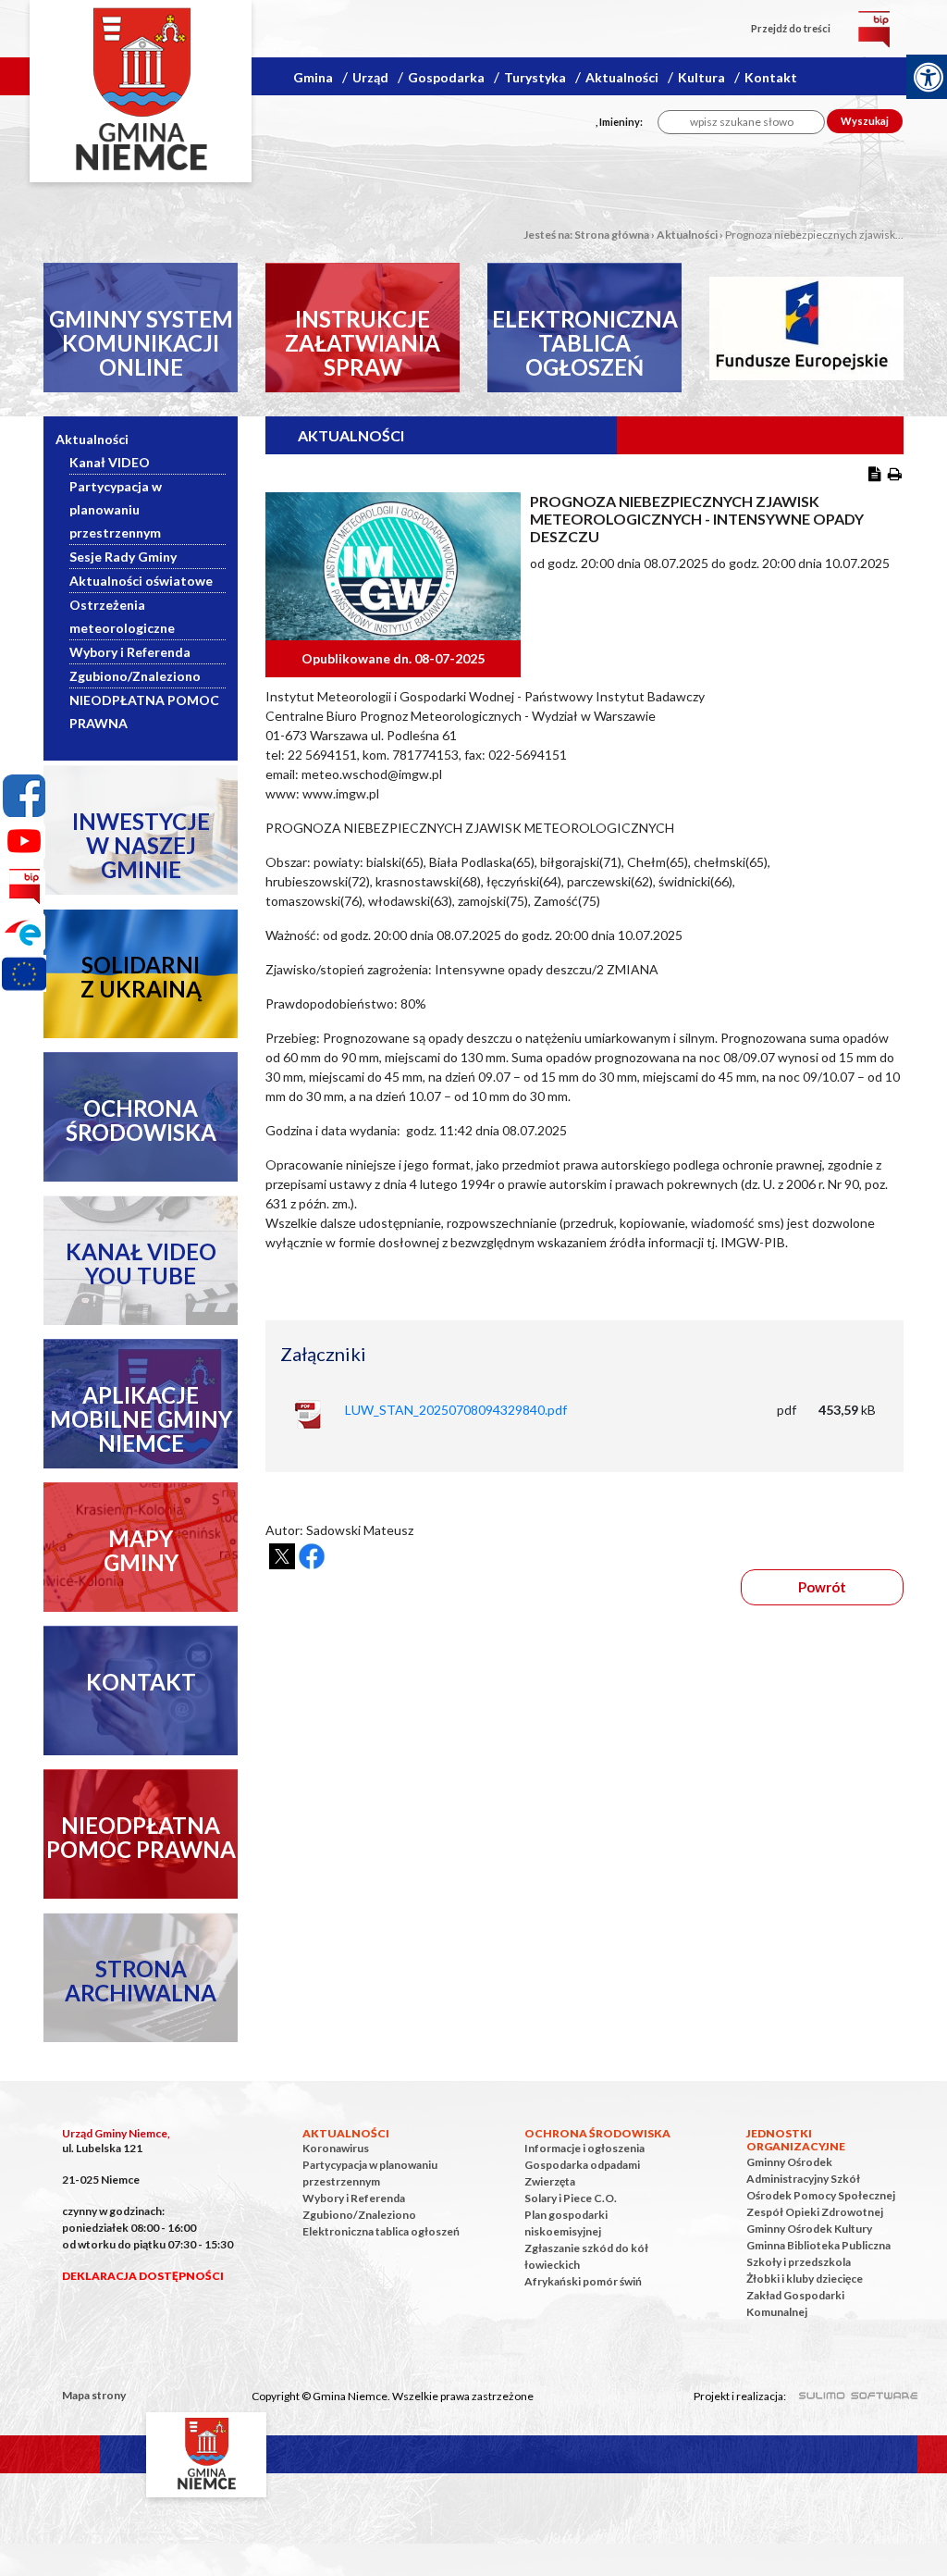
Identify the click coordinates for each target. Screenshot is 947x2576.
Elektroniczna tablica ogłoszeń (381, 2231)
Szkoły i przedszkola (799, 2262)
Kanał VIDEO (110, 462)
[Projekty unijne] (24, 977)
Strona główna (612, 235)
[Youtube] (24, 841)
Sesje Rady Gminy (123, 557)
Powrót (822, 1587)
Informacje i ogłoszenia (584, 2148)
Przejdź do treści (791, 28)
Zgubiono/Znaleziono (135, 676)
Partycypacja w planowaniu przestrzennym (116, 509)
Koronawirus (336, 2148)
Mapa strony (94, 2395)
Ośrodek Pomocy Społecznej (821, 2195)
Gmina (313, 77)
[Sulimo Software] (848, 2393)
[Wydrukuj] (895, 473)
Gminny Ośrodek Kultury (809, 2229)
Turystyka (537, 77)
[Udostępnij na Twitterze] (282, 1556)
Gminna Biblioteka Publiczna (818, 2245)
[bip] (874, 28)
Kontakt (771, 77)
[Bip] (24, 886)
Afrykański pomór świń (583, 2281)
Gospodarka (446, 77)
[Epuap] (24, 932)
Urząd (370, 77)
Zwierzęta (550, 2181)
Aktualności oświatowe (141, 581)
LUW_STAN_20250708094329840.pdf (456, 1410)
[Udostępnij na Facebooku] (312, 1556)
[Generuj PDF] (875, 473)
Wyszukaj (865, 121)
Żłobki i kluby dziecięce (805, 2279)
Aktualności (622, 77)
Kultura (701, 77)
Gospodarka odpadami (582, 2165)
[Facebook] (24, 796)
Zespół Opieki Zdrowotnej (815, 2212)
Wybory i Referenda (130, 652)
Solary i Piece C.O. (571, 2198)
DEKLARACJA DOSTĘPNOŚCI (143, 2276)
